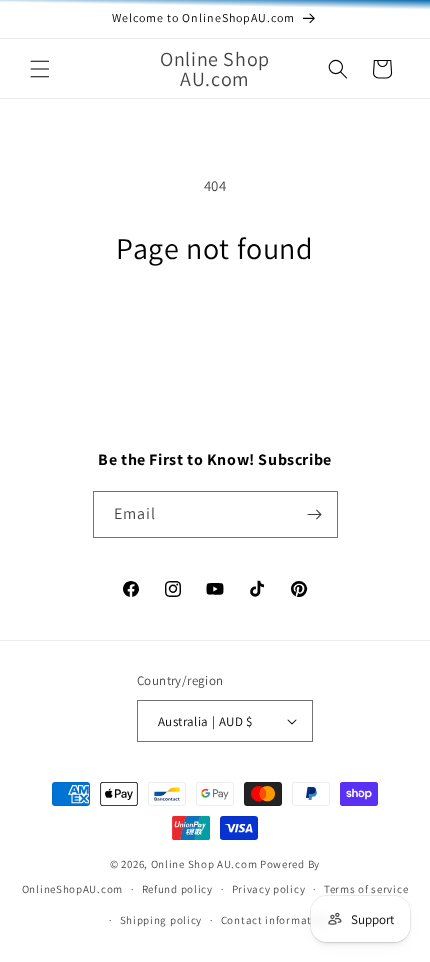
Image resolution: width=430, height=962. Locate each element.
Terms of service (366, 889)
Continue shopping (215, 325)
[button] (40, 69)
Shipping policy (161, 920)
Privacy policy (269, 889)
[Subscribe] (315, 514)
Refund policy (177, 889)
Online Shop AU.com (204, 864)
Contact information (275, 920)
